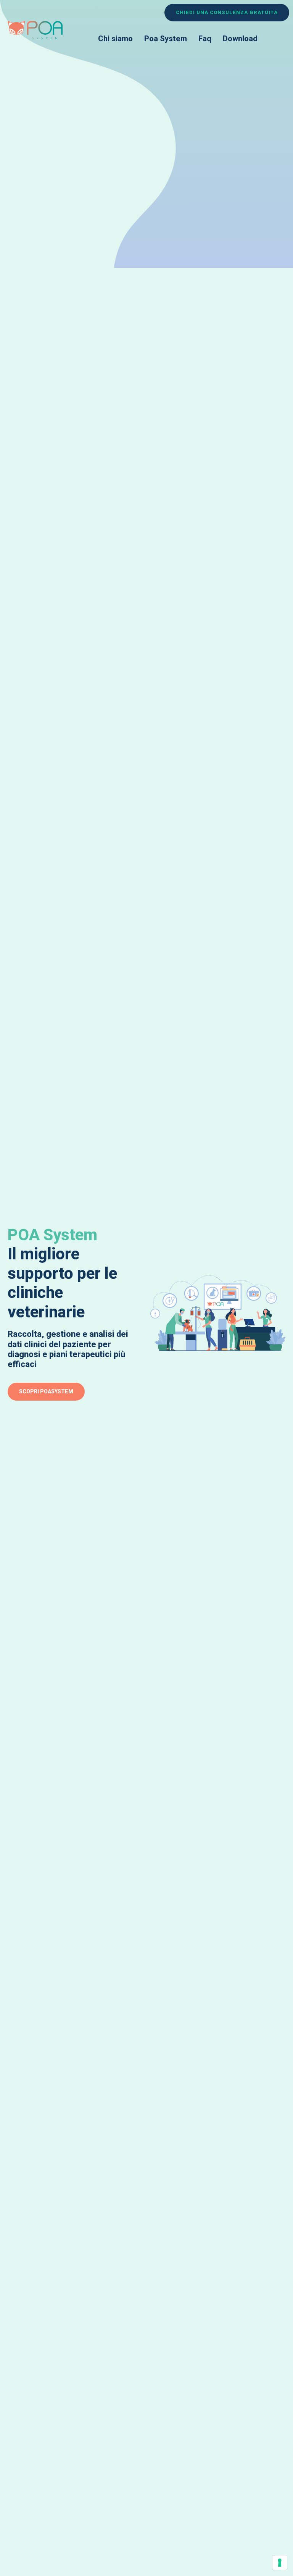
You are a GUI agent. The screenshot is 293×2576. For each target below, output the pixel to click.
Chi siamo (115, 39)
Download (240, 39)
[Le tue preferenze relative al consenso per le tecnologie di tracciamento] (280, 2563)
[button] (227, 13)
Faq (205, 39)
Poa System (166, 39)
